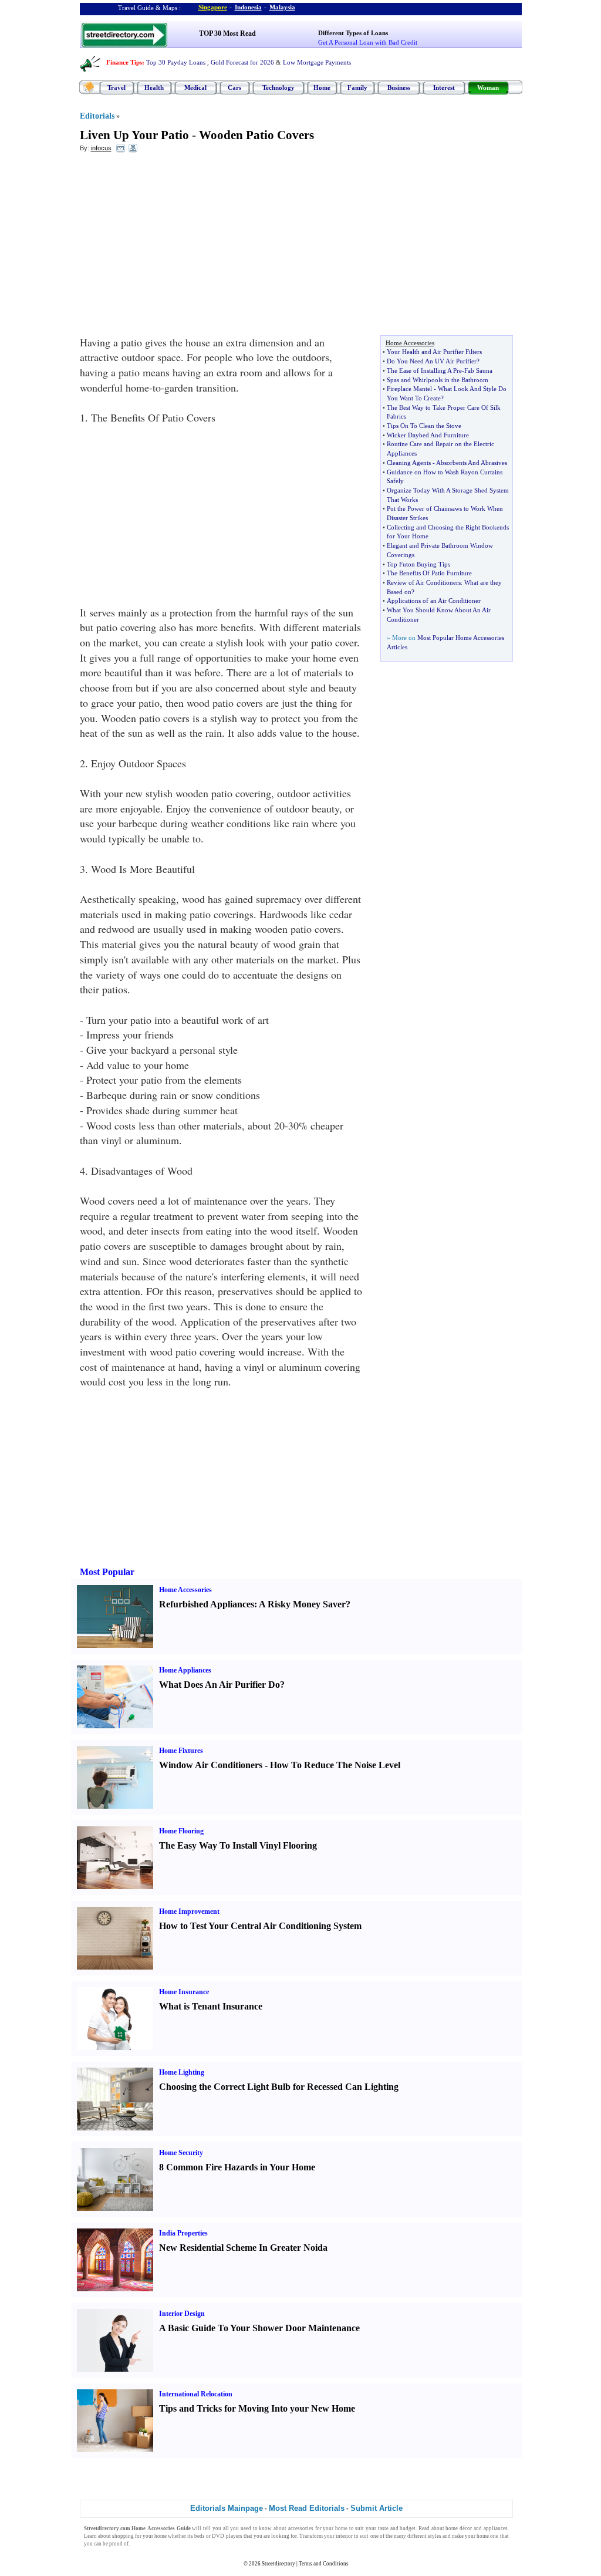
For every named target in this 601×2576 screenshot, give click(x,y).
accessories (301, 2528)
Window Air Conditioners (211, 1765)
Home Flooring (181, 1831)
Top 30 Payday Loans (176, 62)
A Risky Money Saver (302, 1604)
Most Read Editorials (307, 2508)
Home (322, 87)
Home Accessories (185, 1590)
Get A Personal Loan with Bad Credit (368, 42)
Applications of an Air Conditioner (434, 601)
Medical (195, 87)
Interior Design (182, 2314)
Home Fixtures (181, 1751)
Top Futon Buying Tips (418, 564)
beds (200, 2536)
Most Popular (107, 1572)
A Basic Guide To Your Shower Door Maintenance (259, 2328)
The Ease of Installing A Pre (424, 370)
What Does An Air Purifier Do (220, 1685)
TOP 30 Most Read (227, 33)
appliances (496, 2528)
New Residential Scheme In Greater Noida (243, 2248)
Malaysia (282, 7)
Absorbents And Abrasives (472, 463)
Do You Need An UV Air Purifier (432, 361)
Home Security (181, 2153)
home (341, 2528)
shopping (123, 2536)
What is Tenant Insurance (211, 2006)
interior (344, 2536)
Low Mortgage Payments (317, 62)
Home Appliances (185, 1670)
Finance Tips (124, 62)
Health (154, 87)
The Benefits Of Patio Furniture (429, 573)
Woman (488, 87)
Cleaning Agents (409, 463)
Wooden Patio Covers (256, 135)
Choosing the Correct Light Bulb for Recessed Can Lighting (279, 2087)
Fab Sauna (478, 370)
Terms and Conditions (324, 2564)
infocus (101, 148)
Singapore (213, 7)
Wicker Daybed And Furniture (428, 435)
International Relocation (196, 2394)
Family (357, 87)
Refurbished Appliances (207, 1604)
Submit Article (377, 2508)
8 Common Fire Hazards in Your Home (237, 2167)
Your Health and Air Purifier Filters (434, 352)
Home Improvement (189, 1911)
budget (408, 2528)
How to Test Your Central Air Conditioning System (260, 1926)
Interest (444, 87)
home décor (459, 2528)
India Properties (183, 2233)
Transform (311, 2536)
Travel (117, 87)
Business (399, 87)
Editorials (97, 116)
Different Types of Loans (353, 33)
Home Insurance (184, 1992)
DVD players (227, 2536)
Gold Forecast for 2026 (242, 62)
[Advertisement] (175, 247)
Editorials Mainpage (227, 2508)
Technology (278, 87)
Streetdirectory (278, 2564)
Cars (234, 87)
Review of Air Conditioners (424, 582)
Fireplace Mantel (409, 389)
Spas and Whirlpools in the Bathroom (438, 380)
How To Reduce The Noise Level (335, 1765)
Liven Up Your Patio (134, 135)
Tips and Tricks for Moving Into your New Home (257, 2408)
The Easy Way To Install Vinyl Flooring (238, 1845)
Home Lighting (182, 2072)
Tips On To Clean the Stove (424, 426)
